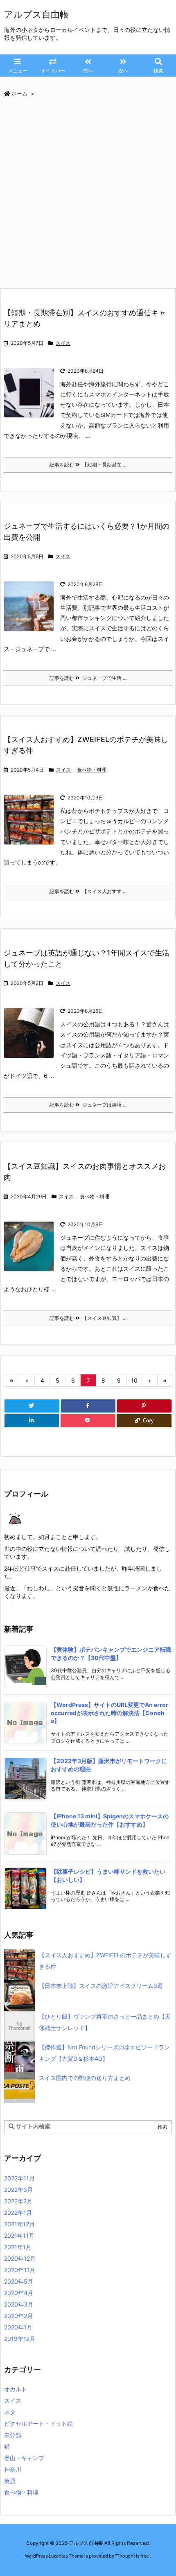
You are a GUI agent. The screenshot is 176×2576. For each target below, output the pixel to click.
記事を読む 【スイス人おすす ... (88, 891)
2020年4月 (19, 2293)
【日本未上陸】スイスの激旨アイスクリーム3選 (101, 1986)
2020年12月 (20, 2258)
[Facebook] (88, 1406)
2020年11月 (20, 2270)
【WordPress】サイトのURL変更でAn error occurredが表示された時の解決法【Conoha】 (109, 1713)
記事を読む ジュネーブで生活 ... (88, 678)
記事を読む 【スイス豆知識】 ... (88, 1318)
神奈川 (13, 2469)
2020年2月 (18, 2316)
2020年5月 (19, 2281)
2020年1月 (18, 2327)
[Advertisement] (88, 196)
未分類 (13, 2435)
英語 (10, 2481)
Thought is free (133, 2556)
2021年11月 (19, 2235)
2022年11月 (19, 2178)
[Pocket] (88, 1421)
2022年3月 (18, 2190)
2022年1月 (18, 2213)
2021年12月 (19, 2224)
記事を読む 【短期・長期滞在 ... (88, 465)
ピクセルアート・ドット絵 (38, 2423)
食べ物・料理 (92, 770)
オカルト (16, 2389)
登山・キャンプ (24, 2458)
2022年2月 (18, 2201)
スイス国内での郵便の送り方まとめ (85, 2078)
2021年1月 (18, 2247)
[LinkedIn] (32, 1421)
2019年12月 (20, 2339)
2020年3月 (19, 2304)
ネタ (10, 2412)
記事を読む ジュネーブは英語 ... (88, 1105)
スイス (63, 343)
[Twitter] (32, 1406)
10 (134, 1380)
